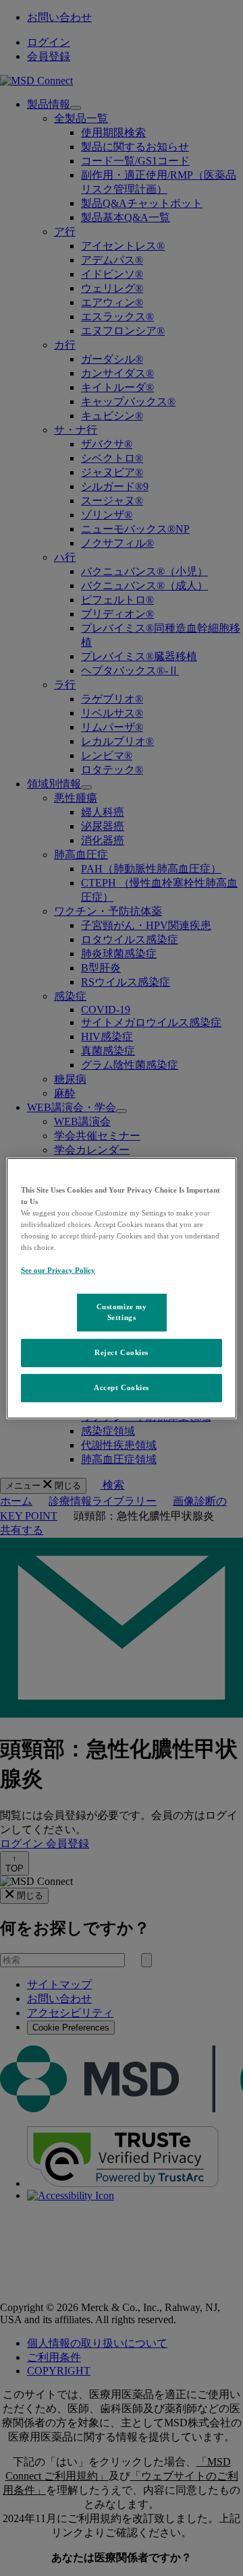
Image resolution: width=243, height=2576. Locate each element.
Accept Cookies (122, 1387)
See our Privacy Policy (58, 1270)
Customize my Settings (122, 1312)
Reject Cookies (122, 1352)
